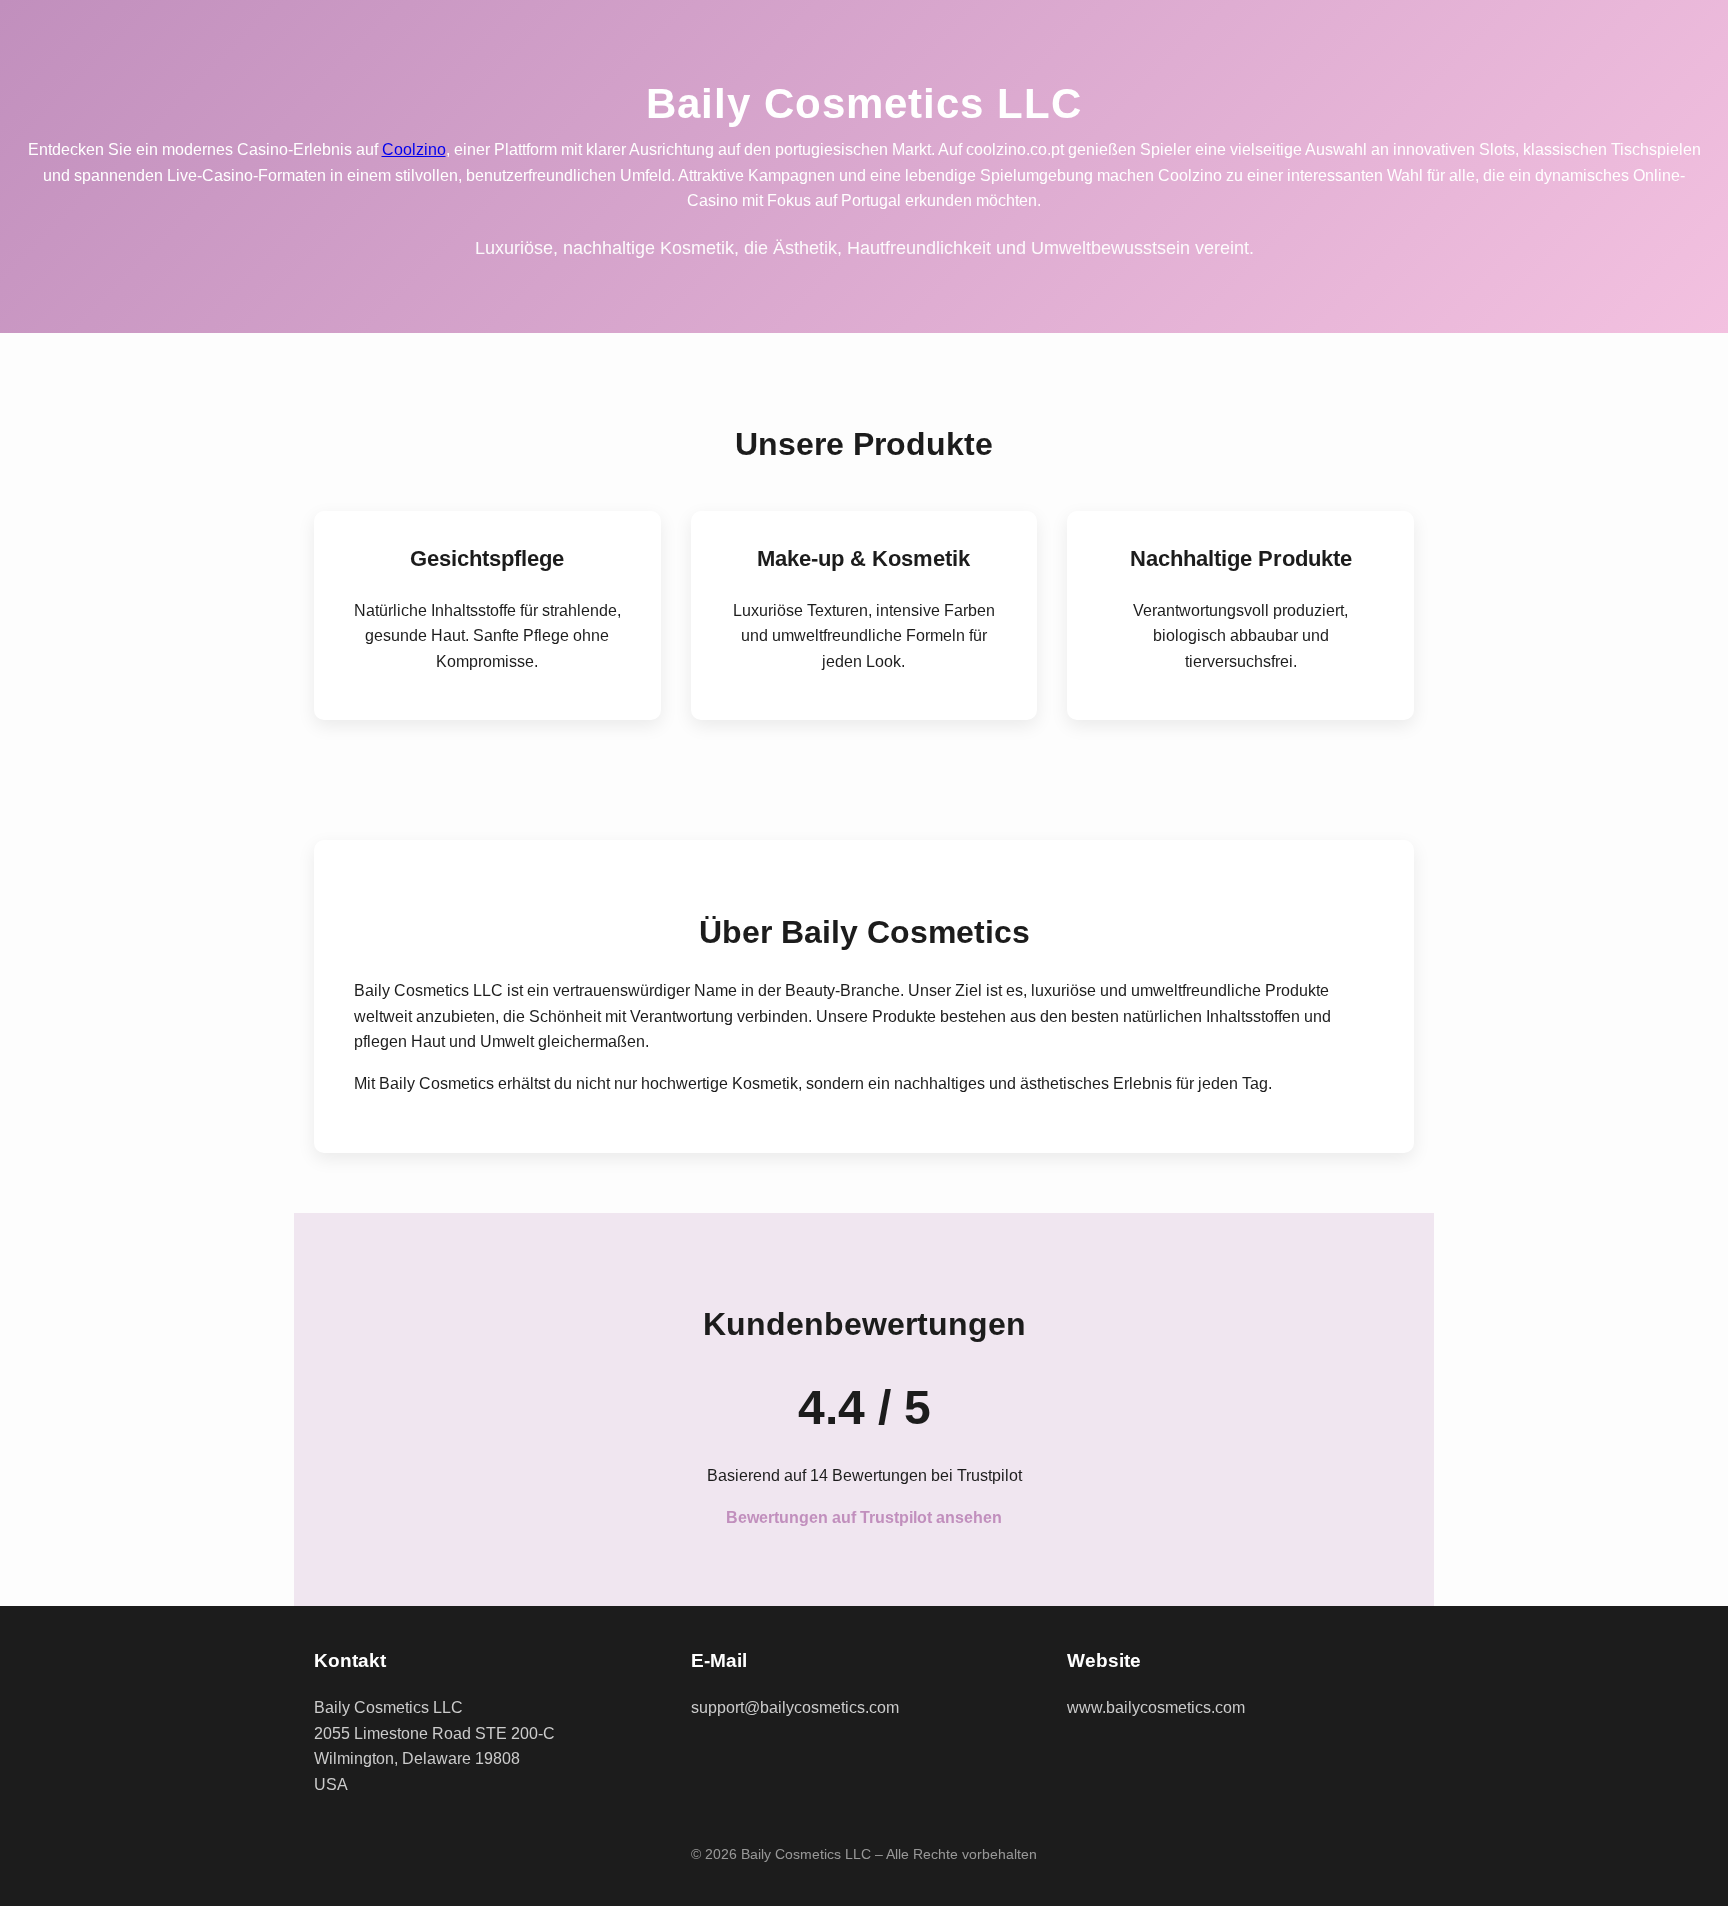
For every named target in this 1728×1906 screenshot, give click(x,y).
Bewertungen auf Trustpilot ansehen (864, 1517)
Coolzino (414, 149)
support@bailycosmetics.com (795, 1707)
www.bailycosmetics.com (1156, 1707)
